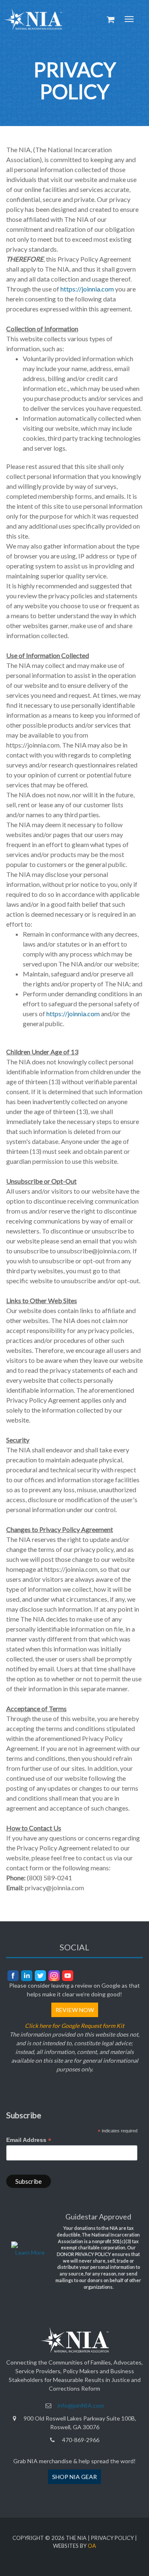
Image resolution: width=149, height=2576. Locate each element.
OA (92, 2546)
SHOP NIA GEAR (74, 2477)
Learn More (30, 2252)
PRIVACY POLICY (112, 2538)
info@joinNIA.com (81, 2405)
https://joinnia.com (87, 289)
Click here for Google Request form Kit (74, 2026)
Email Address (29, 2140)
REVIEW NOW (75, 2010)
